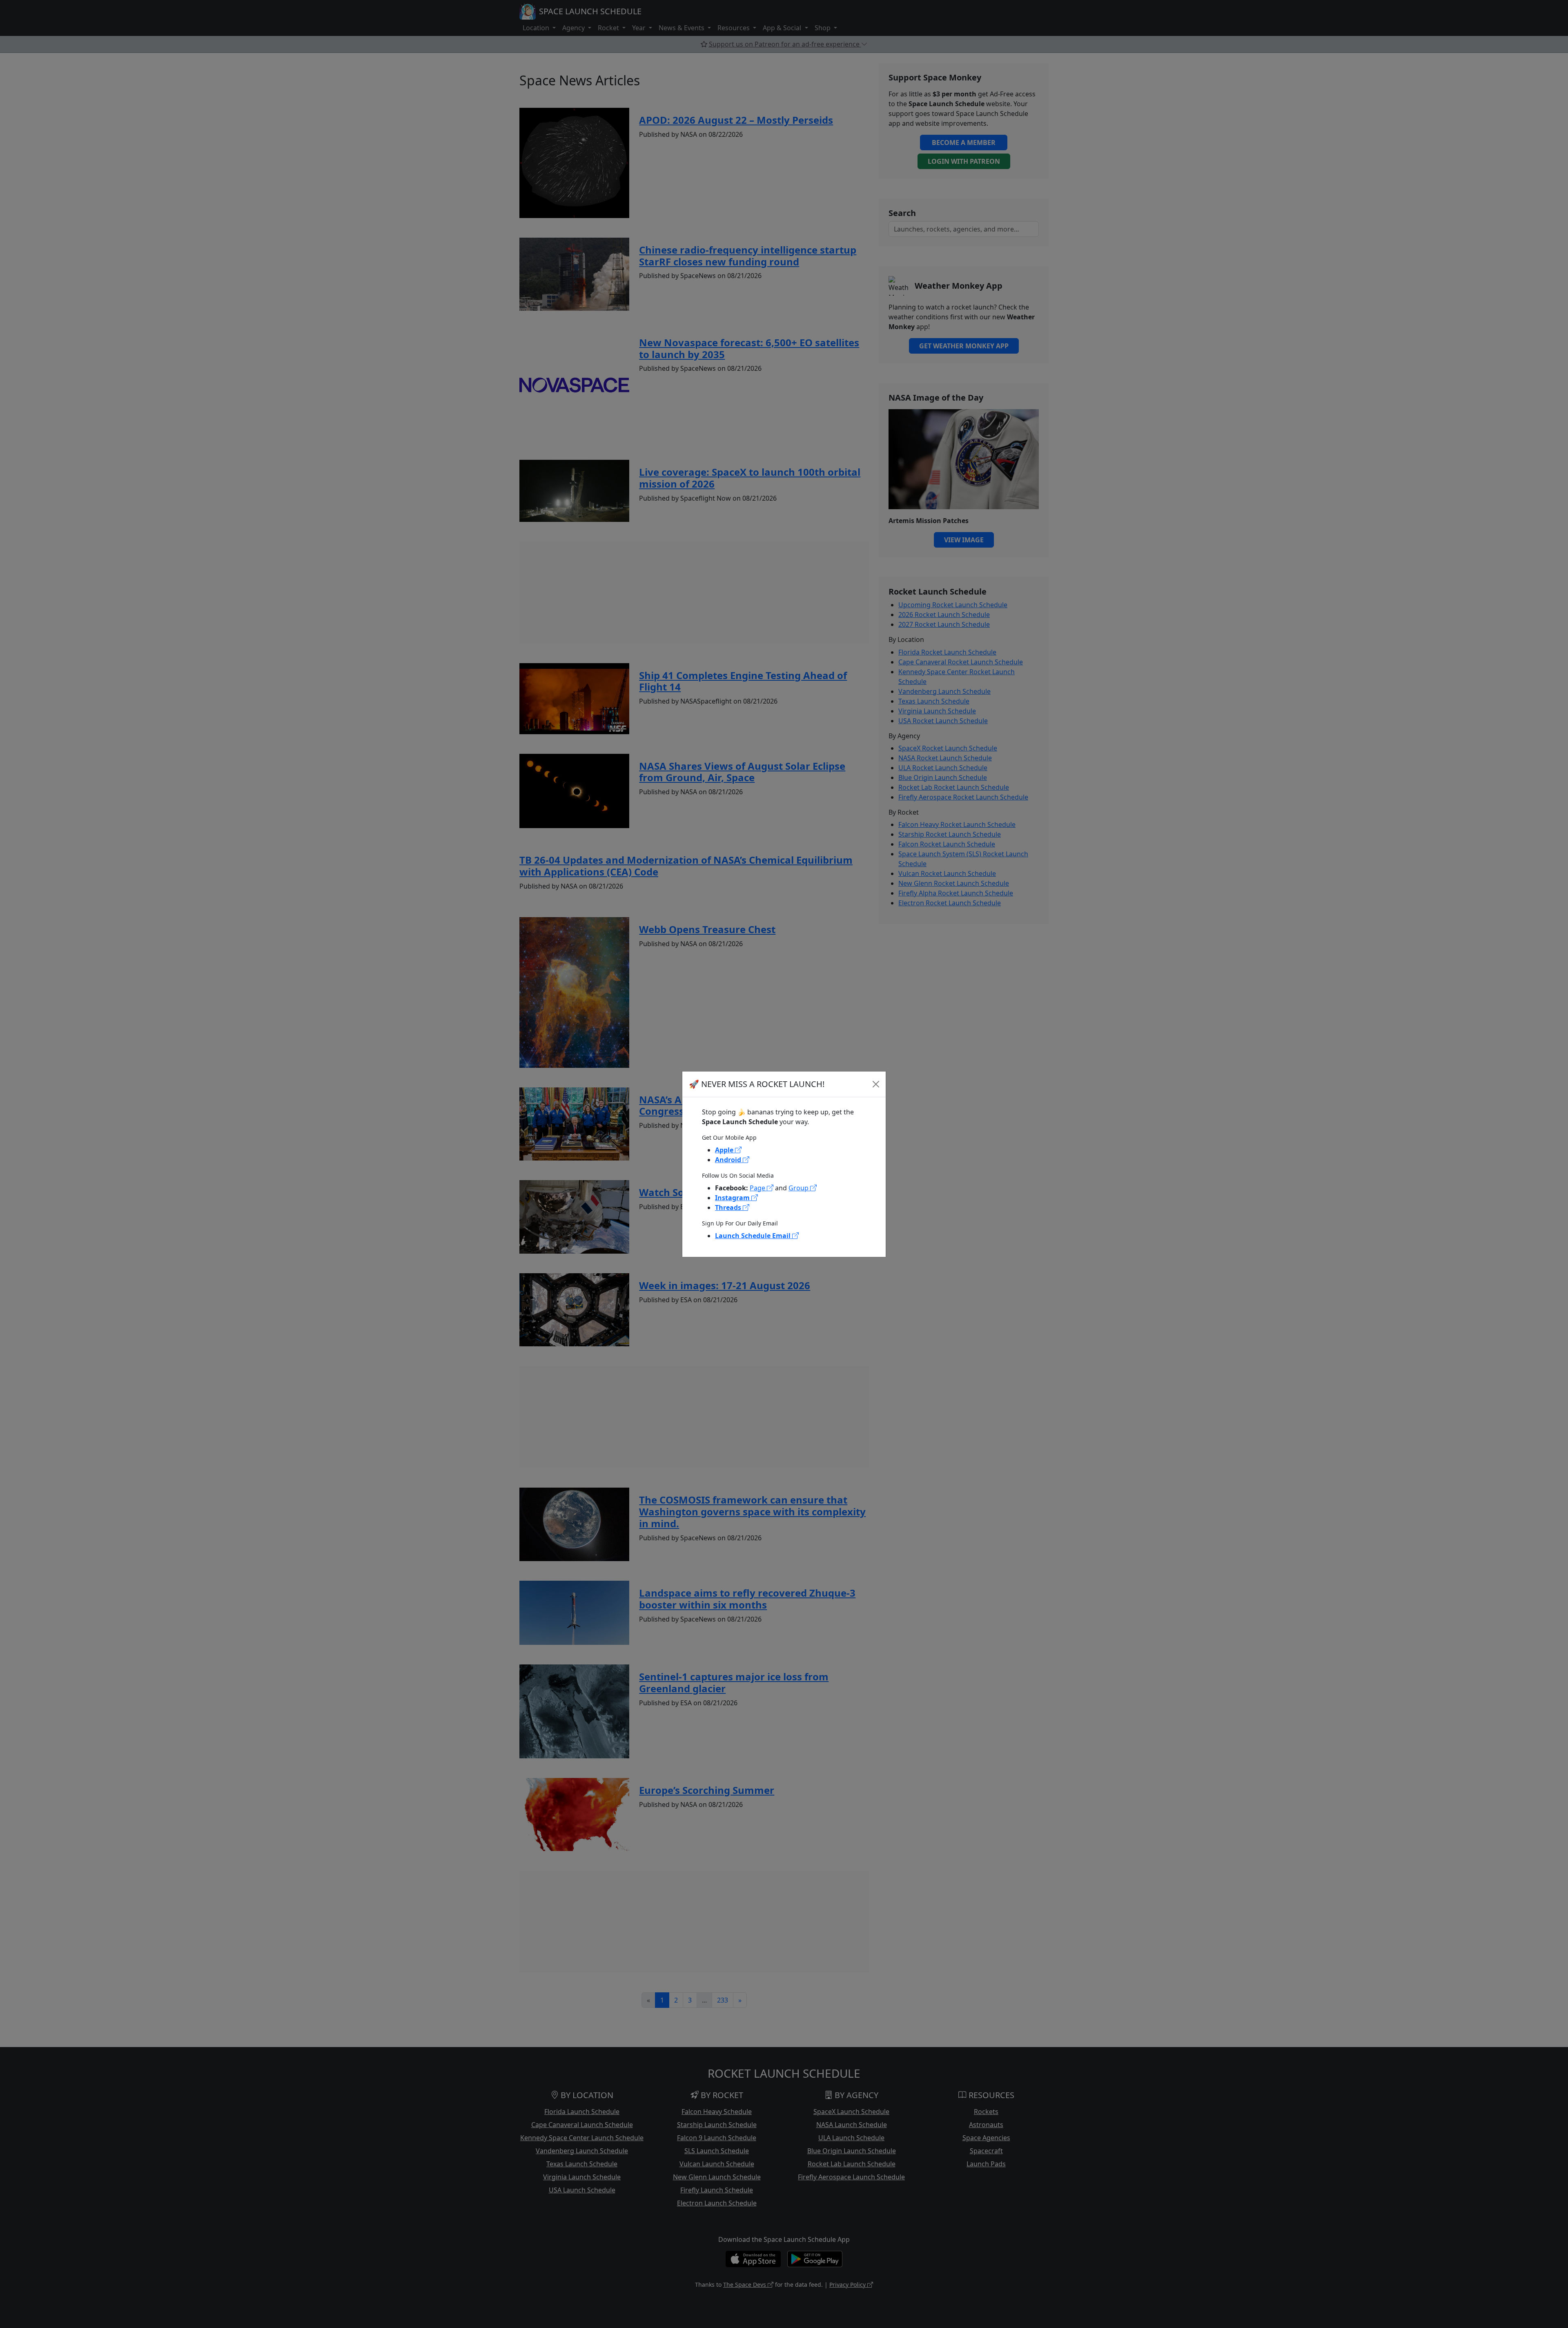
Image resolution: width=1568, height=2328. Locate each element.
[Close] (876, 1084)
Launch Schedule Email (754, 1236)
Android (729, 1160)
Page (758, 1188)
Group (799, 1188)
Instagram (733, 1198)
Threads (729, 1207)
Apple (725, 1150)
